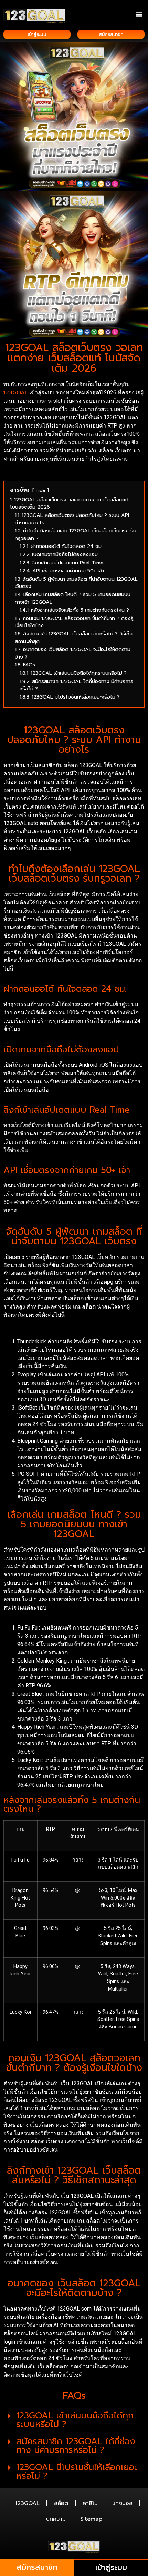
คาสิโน (90, 2503)
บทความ (56, 2519)
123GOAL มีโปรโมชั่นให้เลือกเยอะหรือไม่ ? (77, 2472)
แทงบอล (122, 2503)
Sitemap (91, 2519)
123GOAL (16, 393)
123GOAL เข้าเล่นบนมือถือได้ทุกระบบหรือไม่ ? (75, 2420)
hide (41, 490)
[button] (139, 14)
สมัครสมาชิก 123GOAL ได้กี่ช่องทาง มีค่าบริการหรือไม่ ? (76, 2446)
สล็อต (61, 2503)
